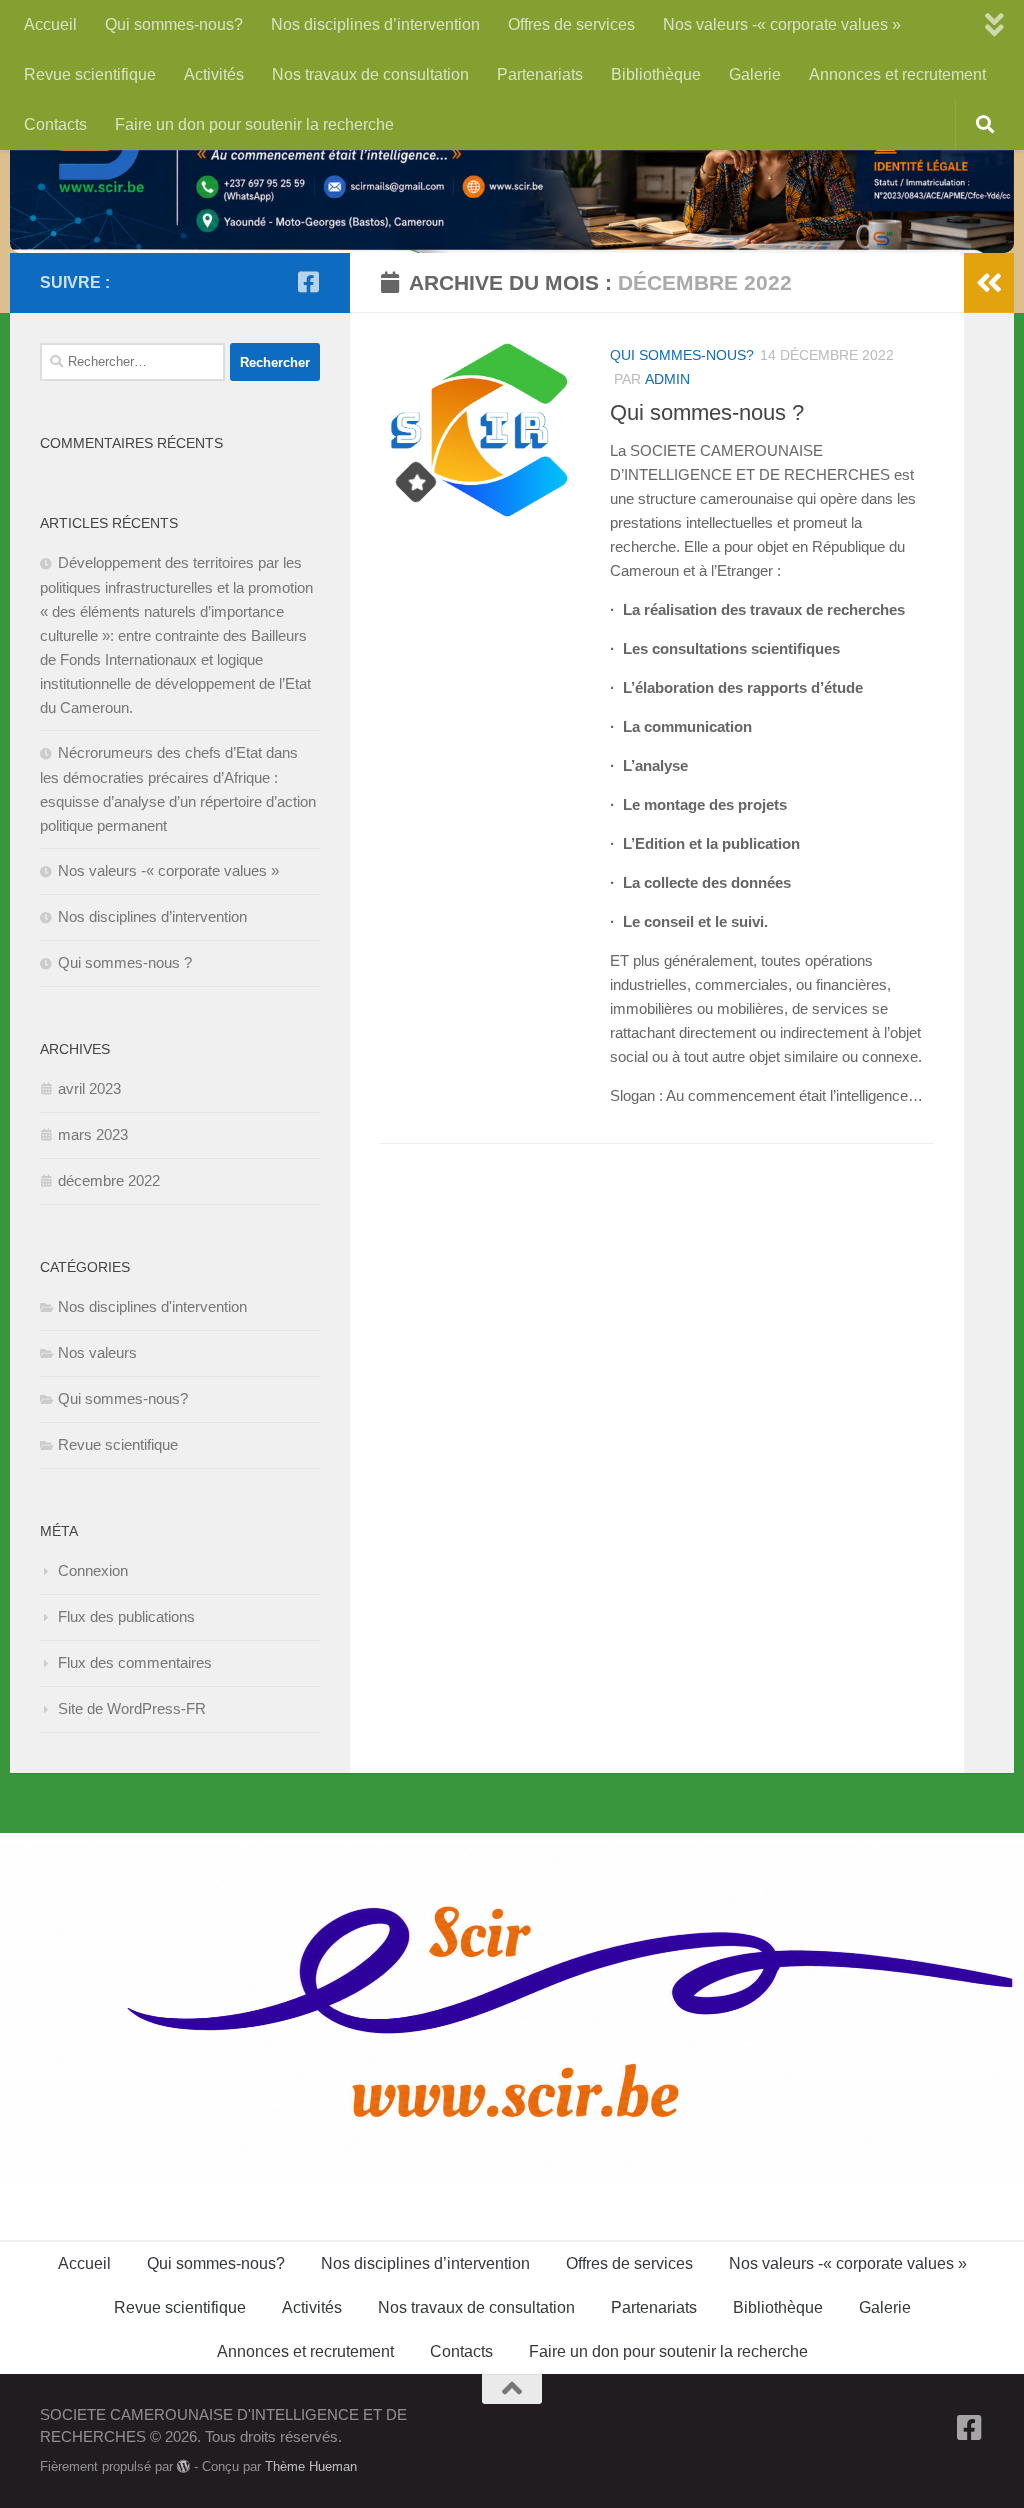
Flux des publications (126, 1616)
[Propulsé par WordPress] (183, 2466)
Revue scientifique (90, 74)
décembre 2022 (109, 1180)
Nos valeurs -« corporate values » (782, 24)
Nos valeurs (97, 1352)
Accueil (50, 24)
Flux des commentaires (135, 1662)
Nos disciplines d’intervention (375, 24)
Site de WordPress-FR (132, 1708)
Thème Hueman (311, 2466)
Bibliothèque (656, 74)
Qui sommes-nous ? (707, 412)
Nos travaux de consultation (370, 74)
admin (667, 379)
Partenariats (540, 74)
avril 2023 (89, 1088)
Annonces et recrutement (897, 74)
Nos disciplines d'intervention (152, 1306)
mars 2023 (93, 1134)
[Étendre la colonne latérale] (989, 283)
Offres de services (571, 24)
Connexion (93, 1570)
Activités (214, 74)
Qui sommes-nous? (174, 24)
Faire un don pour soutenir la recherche (254, 124)
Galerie (755, 74)
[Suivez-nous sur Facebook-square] (308, 282)
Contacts (55, 124)
